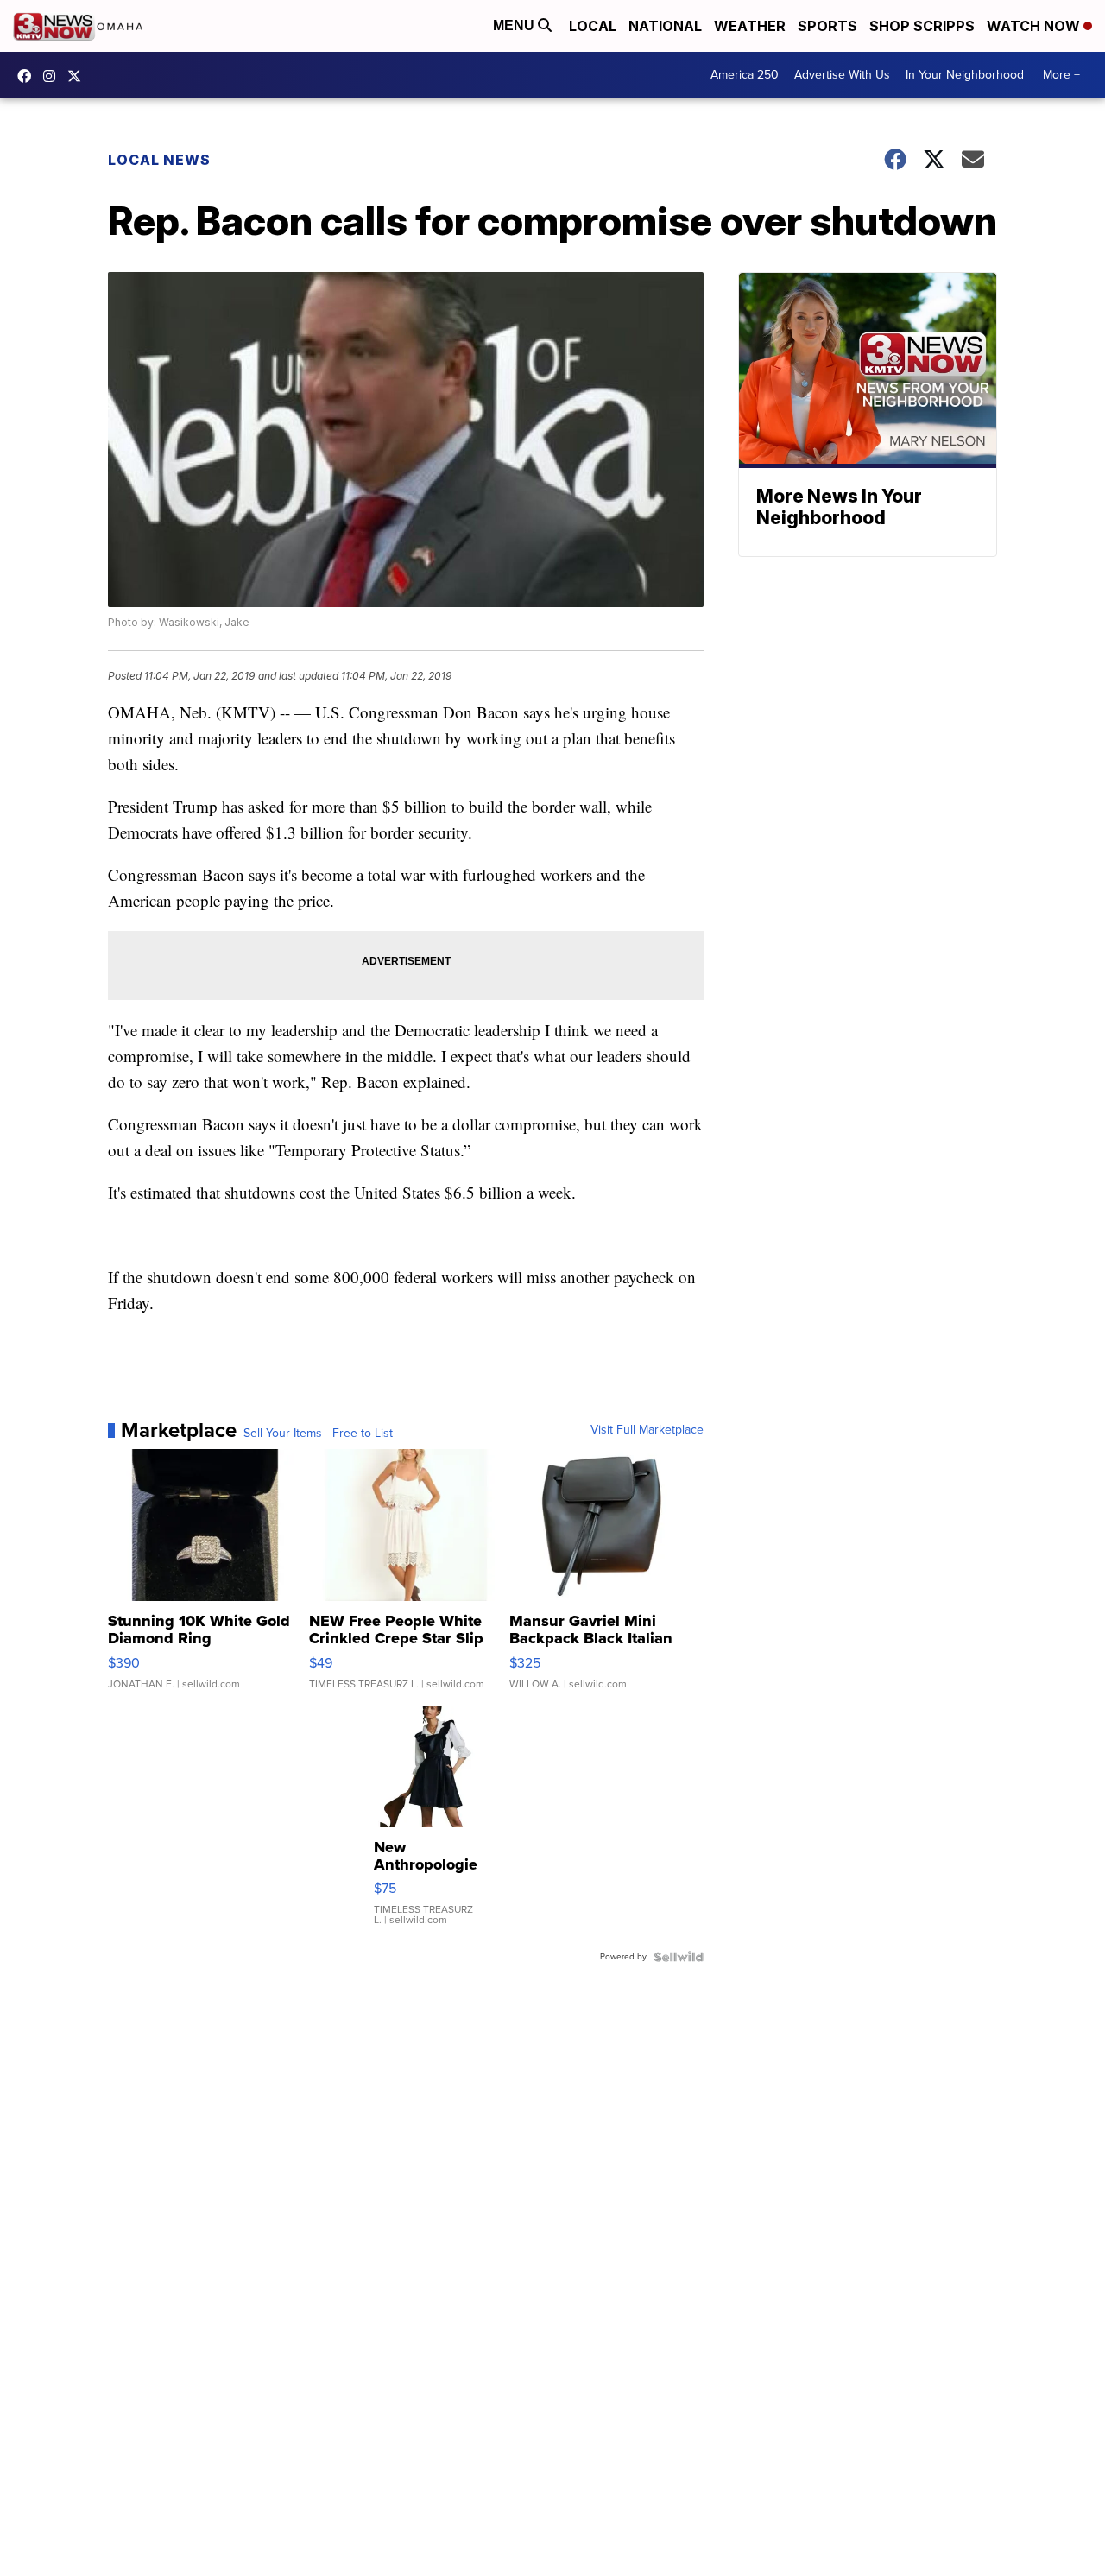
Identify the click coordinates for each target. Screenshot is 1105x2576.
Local (593, 26)
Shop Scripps (922, 26)
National (665, 26)
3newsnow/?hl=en (54, 76)
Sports (827, 26)
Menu (515, 25)
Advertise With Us (842, 75)
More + (1061, 75)
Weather (750, 26)
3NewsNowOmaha (79, 76)
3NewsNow (28, 76)
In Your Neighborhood (965, 75)
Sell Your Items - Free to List (318, 1434)
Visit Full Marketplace (647, 1430)
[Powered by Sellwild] (679, 1957)
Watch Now (1035, 26)
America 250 (745, 75)
